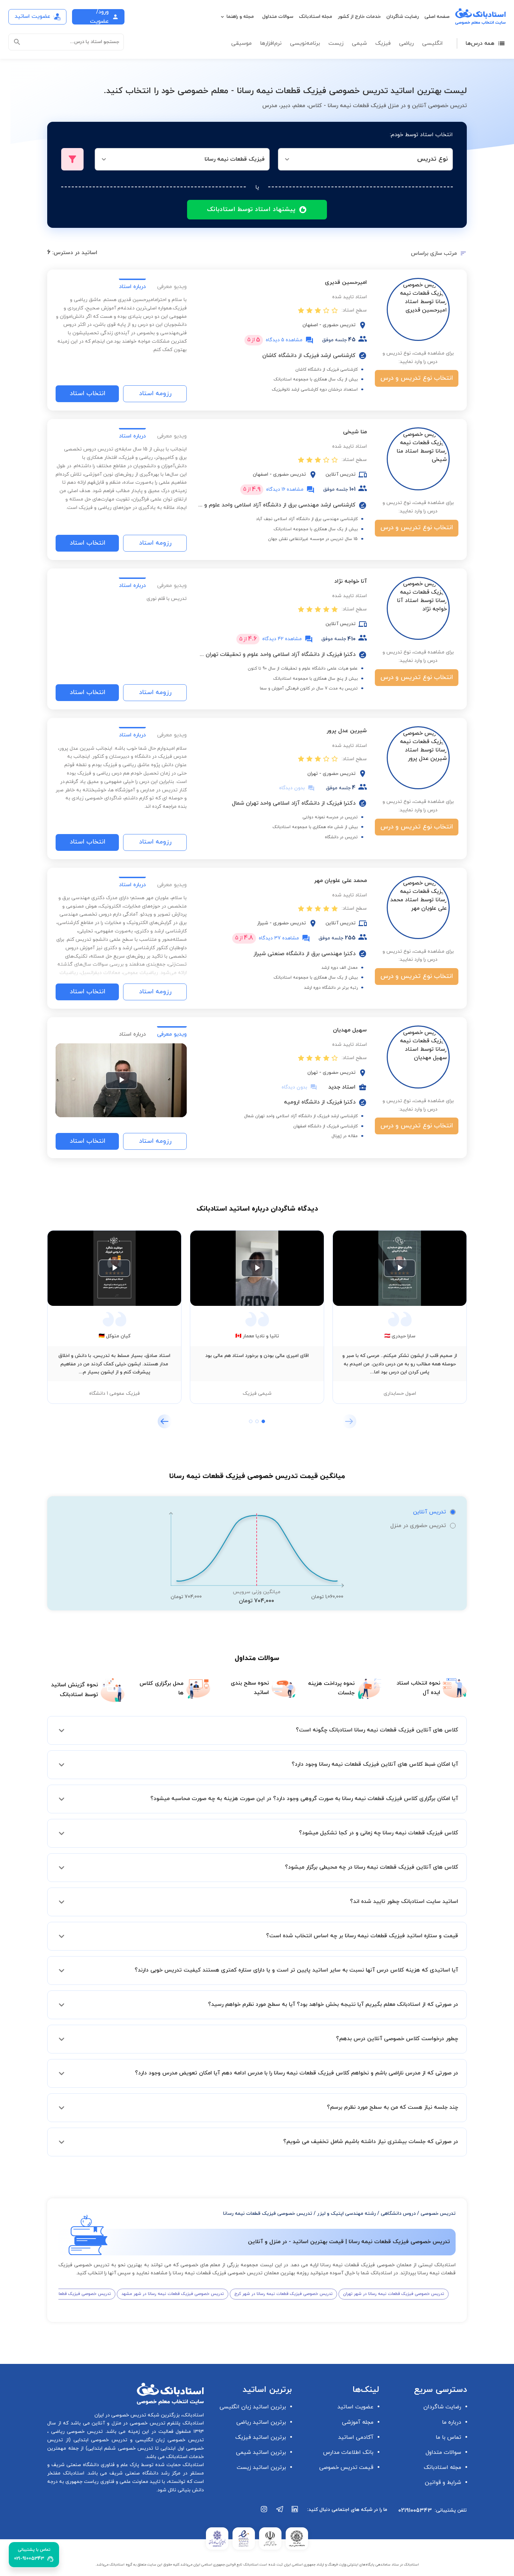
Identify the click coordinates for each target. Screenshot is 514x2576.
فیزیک (383, 43)
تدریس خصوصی (438, 2214)
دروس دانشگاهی (398, 2214)
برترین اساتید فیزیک (261, 2437)
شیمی (359, 43)
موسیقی (241, 43)
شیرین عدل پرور (347, 731)
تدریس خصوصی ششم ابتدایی (120, 2448)
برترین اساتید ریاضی (261, 2422)
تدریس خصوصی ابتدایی (99, 2440)
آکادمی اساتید (356, 2437)
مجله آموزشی (358, 2422)
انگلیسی (432, 43)
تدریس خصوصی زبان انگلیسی (168, 2440)
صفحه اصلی (437, 17)
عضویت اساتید (355, 2407)
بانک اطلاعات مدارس (348, 2452)
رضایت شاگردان (403, 17)
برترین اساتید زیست (261, 2467)
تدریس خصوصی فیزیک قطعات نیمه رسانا (268, 2214)
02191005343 (415, 2511)
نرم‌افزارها (271, 43)
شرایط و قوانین (443, 2483)
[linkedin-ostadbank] (295, 2513)
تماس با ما (448, 2437)
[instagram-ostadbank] (264, 2513)
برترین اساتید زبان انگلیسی (253, 2407)
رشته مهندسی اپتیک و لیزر (347, 2214)
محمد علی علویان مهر (340, 881)
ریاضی (406, 43)
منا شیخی (355, 432)
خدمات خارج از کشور (359, 17)
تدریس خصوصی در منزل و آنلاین (128, 2423)
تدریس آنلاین (429, 1512)
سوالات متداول (278, 17)
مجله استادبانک (316, 17)
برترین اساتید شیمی (261, 2452)
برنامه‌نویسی (305, 43)
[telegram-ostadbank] (280, 2513)
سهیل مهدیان (350, 1030)
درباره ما (452, 2422)
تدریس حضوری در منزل (418, 1526)
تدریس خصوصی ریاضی (76, 2432)
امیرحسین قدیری (346, 282)
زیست (336, 43)
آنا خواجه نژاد (351, 581)
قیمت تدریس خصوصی (346, 2467)
